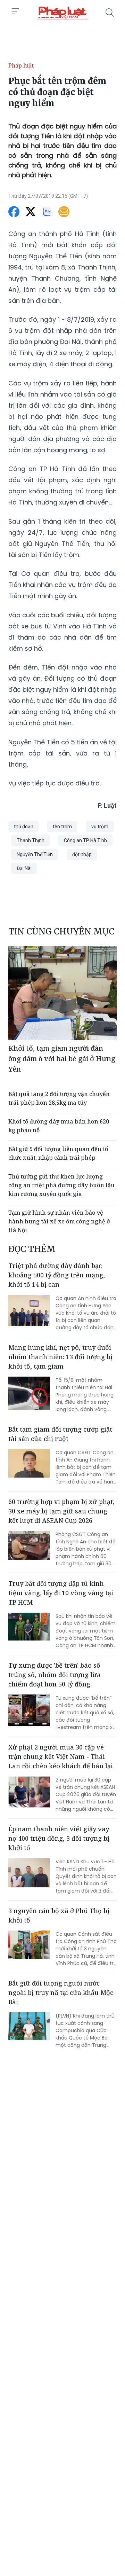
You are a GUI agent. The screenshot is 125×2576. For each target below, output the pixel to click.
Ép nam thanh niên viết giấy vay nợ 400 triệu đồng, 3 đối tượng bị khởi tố (59, 1838)
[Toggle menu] (15, 11)
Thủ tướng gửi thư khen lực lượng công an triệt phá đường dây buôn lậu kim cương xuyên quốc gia (61, 1185)
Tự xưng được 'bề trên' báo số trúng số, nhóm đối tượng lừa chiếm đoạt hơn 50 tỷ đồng (55, 1675)
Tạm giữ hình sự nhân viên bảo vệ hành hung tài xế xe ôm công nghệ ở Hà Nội (59, 1221)
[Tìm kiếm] (110, 13)
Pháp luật (21, 65)
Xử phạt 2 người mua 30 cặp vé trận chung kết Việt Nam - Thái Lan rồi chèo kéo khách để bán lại (61, 1756)
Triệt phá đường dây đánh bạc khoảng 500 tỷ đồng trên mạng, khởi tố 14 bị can (57, 1275)
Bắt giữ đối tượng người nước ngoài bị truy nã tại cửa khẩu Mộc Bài (61, 1992)
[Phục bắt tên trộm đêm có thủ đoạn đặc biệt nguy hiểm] (62, 13)
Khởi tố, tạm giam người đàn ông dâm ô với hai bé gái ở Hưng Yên (62, 1059)
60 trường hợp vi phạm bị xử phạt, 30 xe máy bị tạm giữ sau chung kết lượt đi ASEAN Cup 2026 (61, 1511)
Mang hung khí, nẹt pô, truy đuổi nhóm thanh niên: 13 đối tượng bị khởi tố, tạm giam (60, 1357)
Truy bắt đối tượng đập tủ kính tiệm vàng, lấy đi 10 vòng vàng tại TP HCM (61, 1593)
